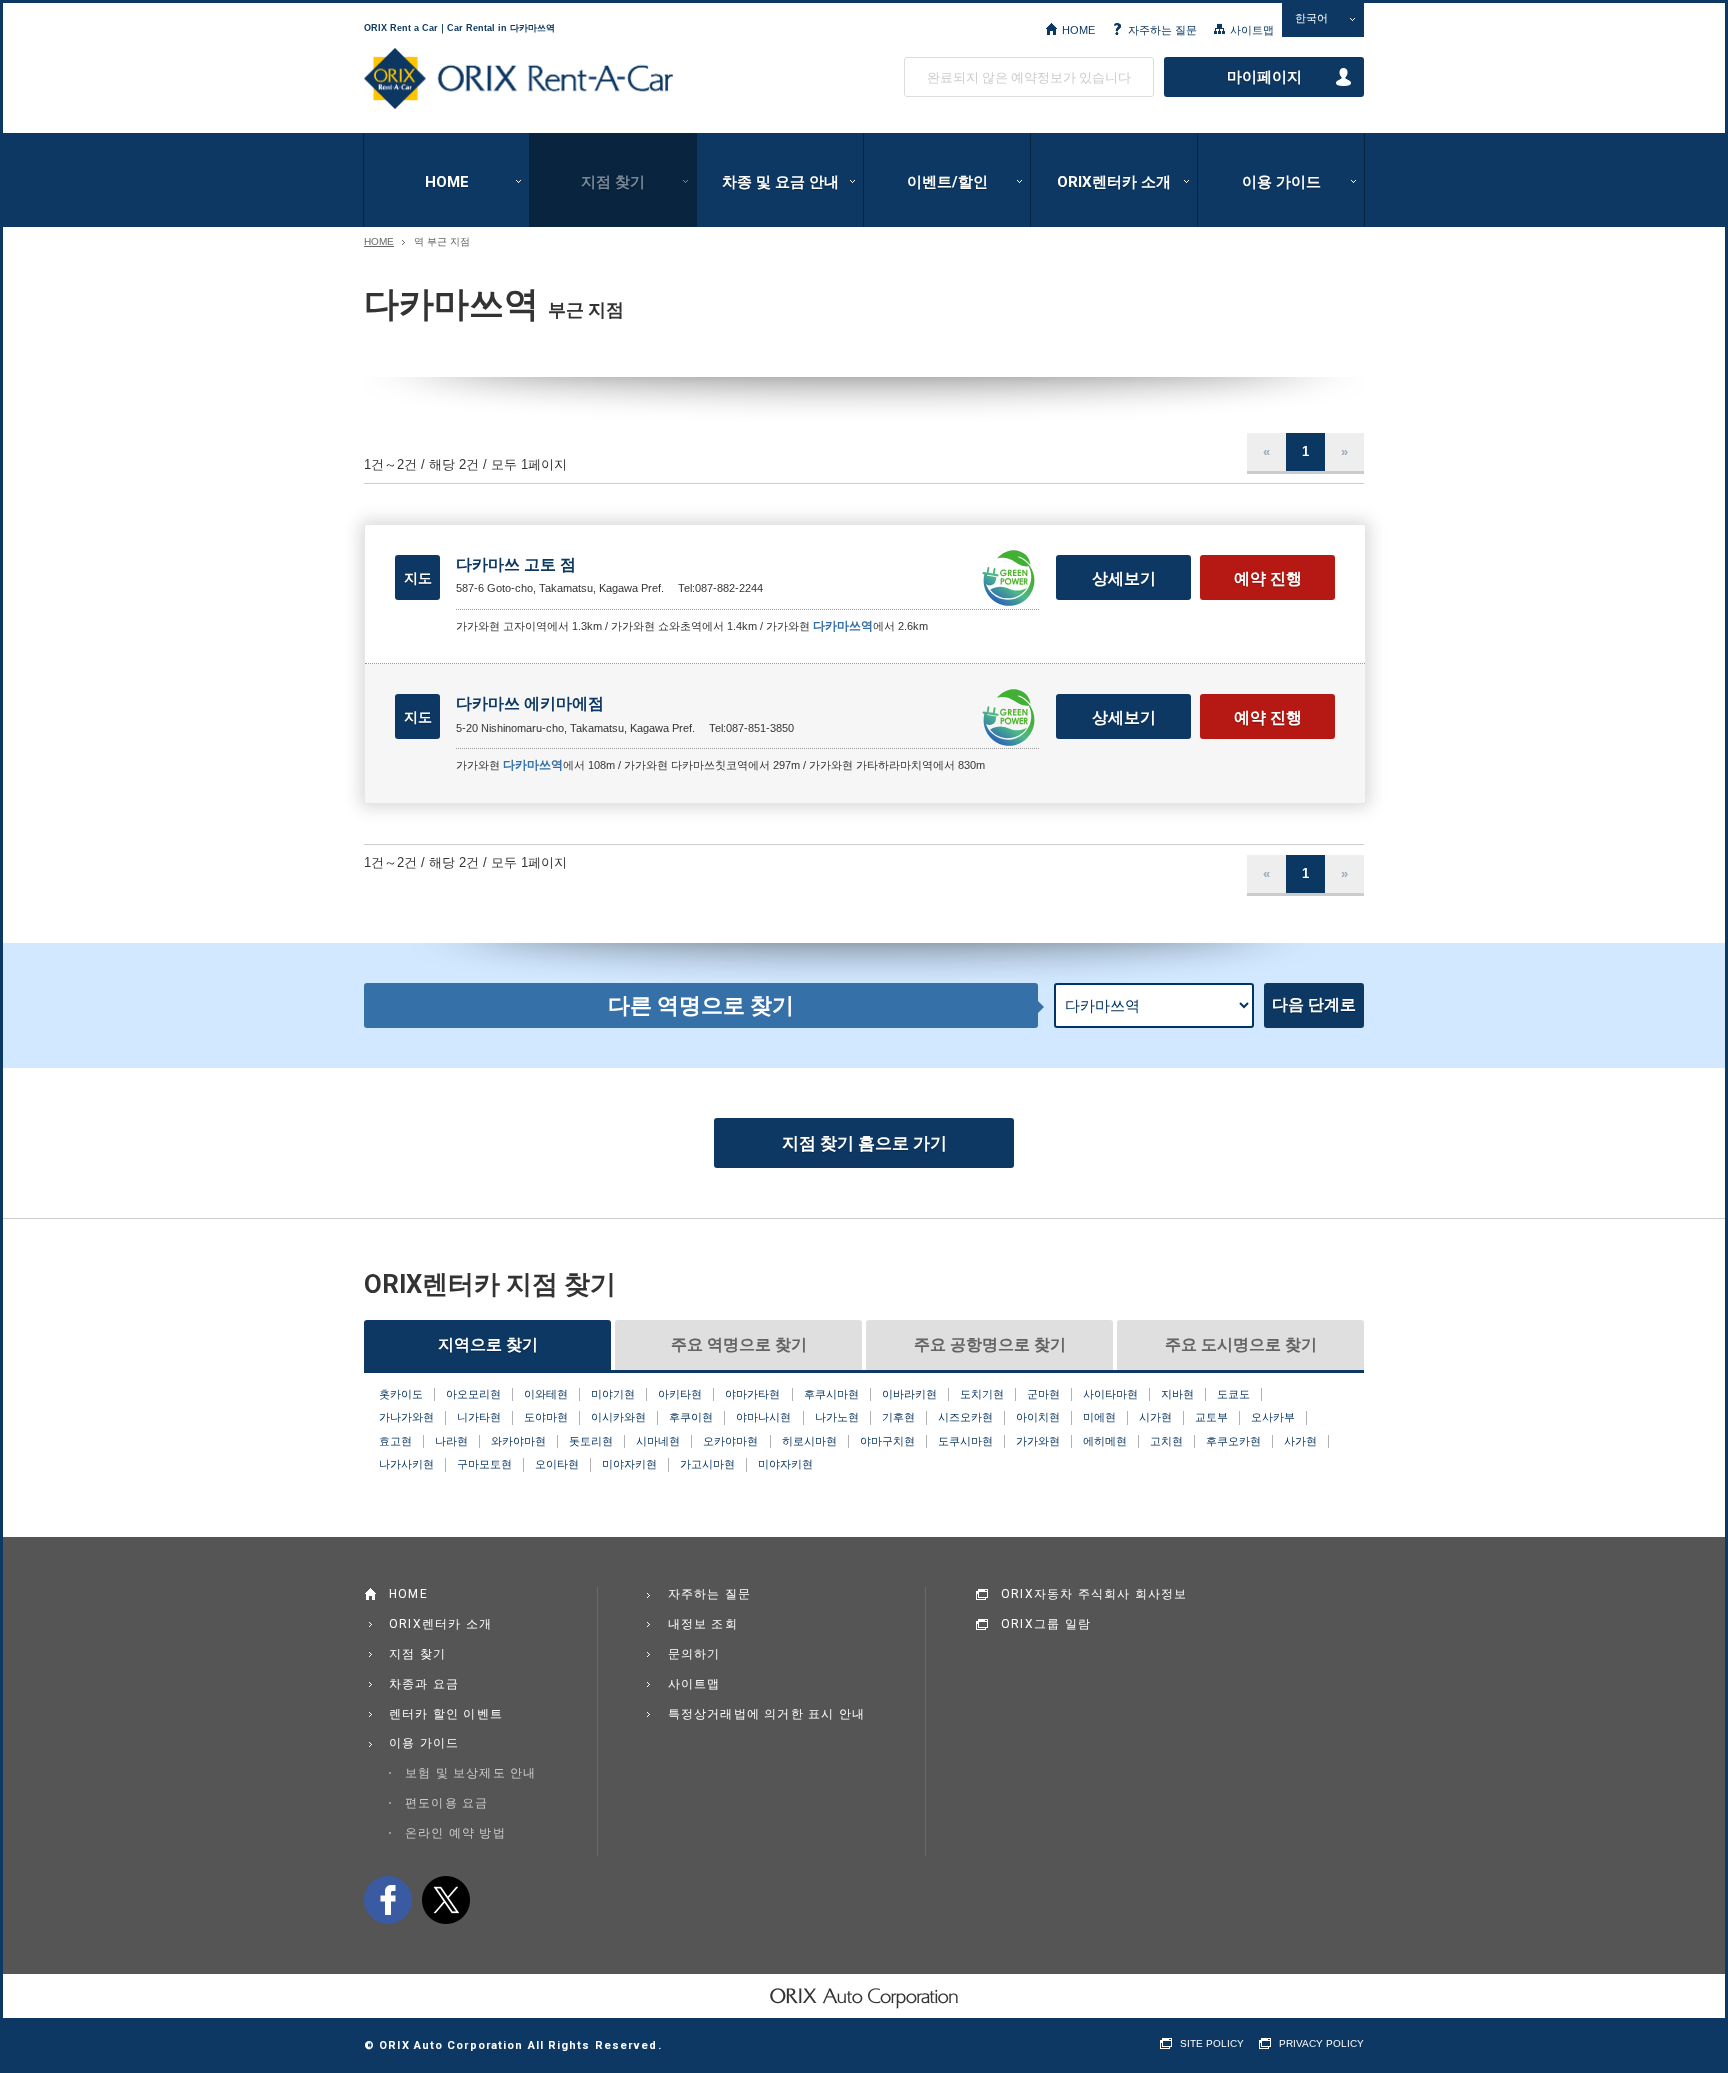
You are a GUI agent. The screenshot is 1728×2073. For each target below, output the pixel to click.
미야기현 (613, 1394)
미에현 (1099, 1417)
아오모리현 (473, 1394)
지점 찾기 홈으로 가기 (864, 1143)
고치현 (1166, 1441)
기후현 (898, 1417)
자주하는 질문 (1162, 30)
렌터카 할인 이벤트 (446, 1714)
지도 (418, 578)
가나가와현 (406, 1417)
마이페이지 (1264, 77)
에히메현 (1105, 1441)
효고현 (395, 1441)
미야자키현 (629, 1464)
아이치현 (1038, 1417)
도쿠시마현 (965, 1441)
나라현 (451, 1441)
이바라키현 (909, 1394)
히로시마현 (809, 1441)
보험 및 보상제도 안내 (471, 1773)
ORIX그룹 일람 (1046, 1624)
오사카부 (1273, 1417)
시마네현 (658, 1441)
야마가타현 (752, 1394)
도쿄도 (1233, 1394)
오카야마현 (730, 1441)
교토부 (1211, 1417)
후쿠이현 (691, 1417)
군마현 (1043, 1394)
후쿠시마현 (831, 1394)
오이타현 (557, 1464)
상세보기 (1124, 578)
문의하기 (694, 1654)
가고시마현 (707, 1464)
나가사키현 (406, 1464)
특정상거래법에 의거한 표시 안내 (767, 1714)
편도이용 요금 (446, 1803)
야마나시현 (763, 1417)
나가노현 (837, 1417)
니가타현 (479, 1417)
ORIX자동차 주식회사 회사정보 (1094, 1594)
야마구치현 (887, 1441)
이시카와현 (618, 1417)
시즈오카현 (965, 1417)
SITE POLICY (1212, 2043)
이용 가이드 (1281, 182)
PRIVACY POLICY (1321, 2043)
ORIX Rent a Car (518, 79)
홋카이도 (401, 1394)
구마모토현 (484, 1464)
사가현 (1300, 1441)
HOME (1078, 30)
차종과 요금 (424, 1684)
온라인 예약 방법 (455, 1833)
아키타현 (680, 1394)
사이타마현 (1110, 1394)
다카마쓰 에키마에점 (530, 703)
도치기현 (982, 1394)
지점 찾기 (613, 182)
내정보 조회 (703, 1624)
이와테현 (546, 1394)
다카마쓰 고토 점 (516, 564)
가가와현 (1038, 1441)
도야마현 (546, 1417)
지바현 (1177, 1394)
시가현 (1155, 1417)
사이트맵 (1252, 30)
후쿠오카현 (1233, 1441)
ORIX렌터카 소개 (1114, 182)
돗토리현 (591, 1441)
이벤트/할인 (947, 182)
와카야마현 (518, 1441)
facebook (388, 1900)
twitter (446, 1900)
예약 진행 (1268, 578)
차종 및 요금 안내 (780, 182)
